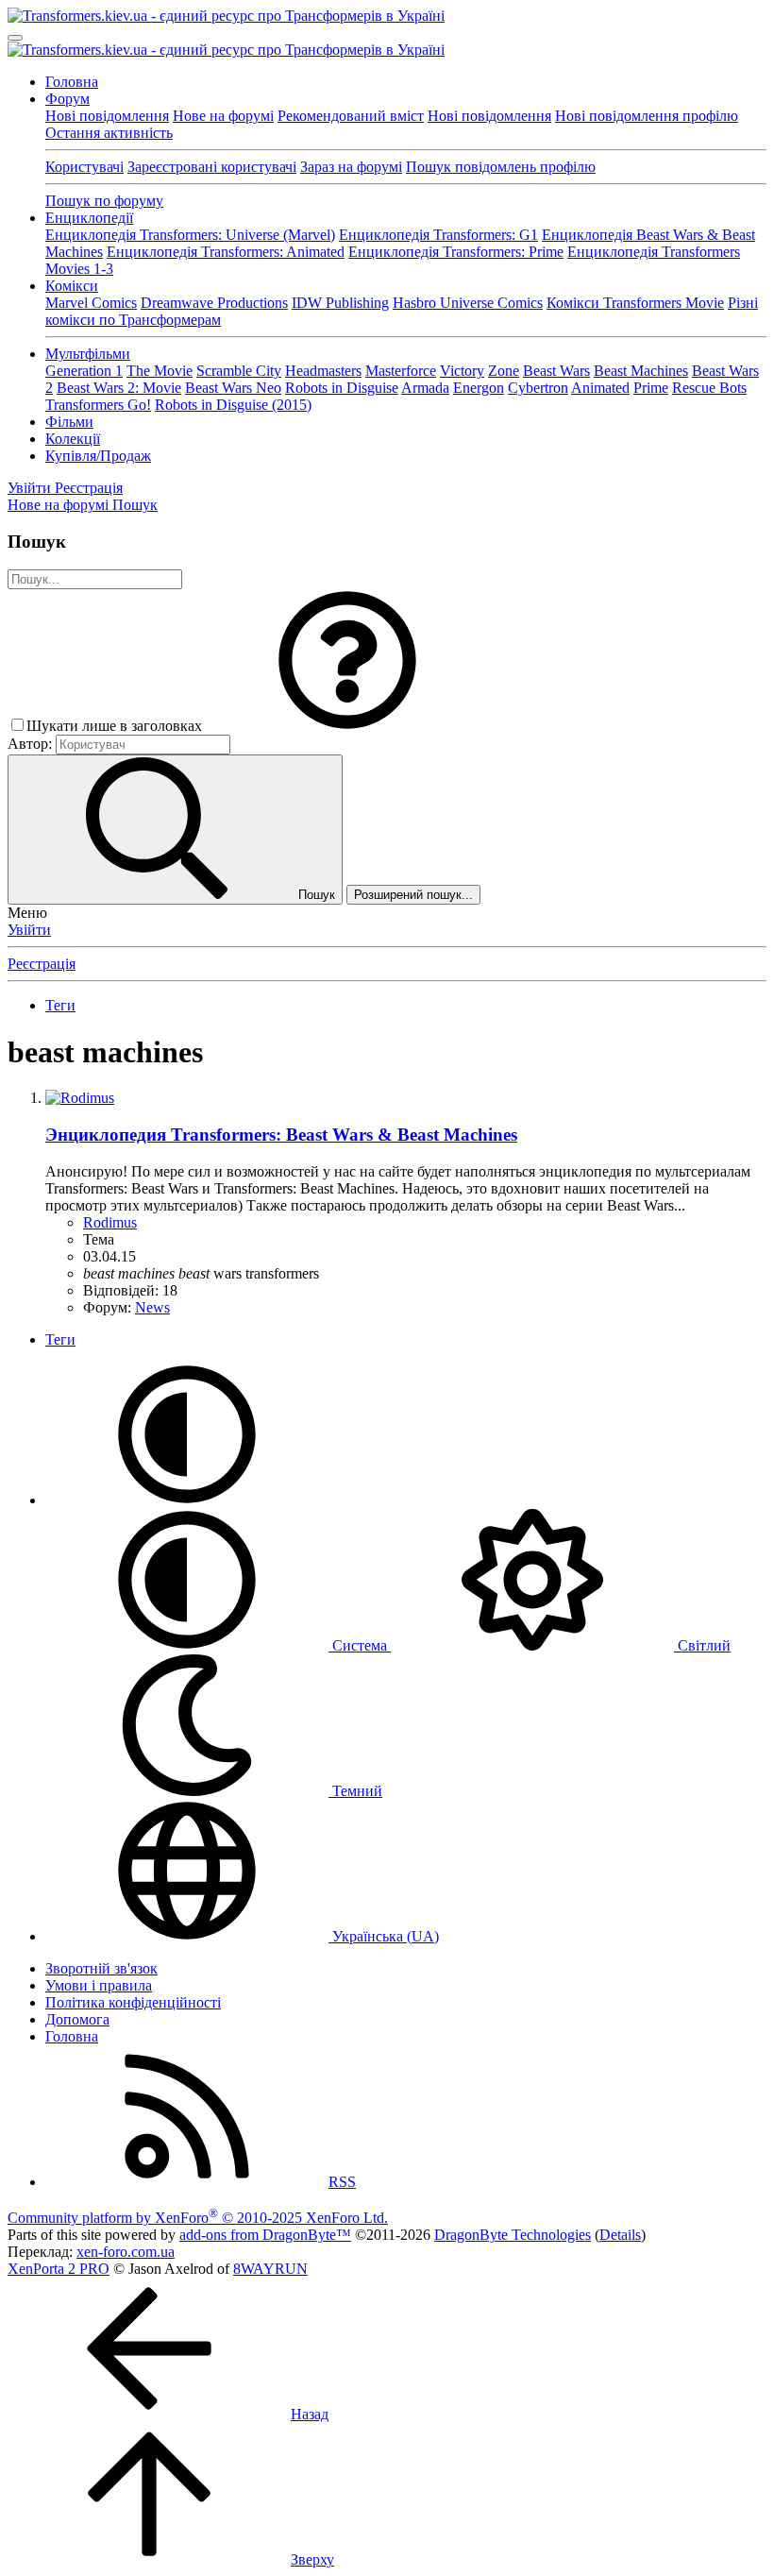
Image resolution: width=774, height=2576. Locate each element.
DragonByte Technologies (513, 2235)
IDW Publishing (340, 303)
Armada (425, 388)
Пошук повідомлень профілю (501, 167)
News (152, 1307)
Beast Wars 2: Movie (119, 388)
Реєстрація (42, 964)
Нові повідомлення (107, 116)
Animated (600, 388)
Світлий (702, 1645)
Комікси (72, 286)
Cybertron (538, 388)
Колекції (73, 439)
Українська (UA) (384, 1936)
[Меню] (15, 38)
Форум (67, 99)
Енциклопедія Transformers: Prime (456, 252)
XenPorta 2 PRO (59, 2269)
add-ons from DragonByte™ (265, 2235)
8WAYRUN (270, 2269)
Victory (462, 371)
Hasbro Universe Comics (468, 303)
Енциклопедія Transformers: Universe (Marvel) (190, 235)
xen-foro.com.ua (126, 2252)
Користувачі (84, 167)
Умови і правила (99, 1985)
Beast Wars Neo (233, 388)
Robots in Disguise (342, 388)
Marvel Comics (91, 303)
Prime (651, 388)
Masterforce (401, 371)
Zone (504, 371)
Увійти (29, 930)
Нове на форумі (223, 116)
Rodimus (110, 1222)
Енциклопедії (89, 218)
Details (620, 2235)
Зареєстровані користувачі (212, 167)
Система (360, 1645)
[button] (347, 726)
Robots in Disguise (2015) (233, 405)
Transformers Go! (98, 405)
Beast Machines (641, 371)
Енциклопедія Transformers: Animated (226, 252)
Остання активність (109, 133)
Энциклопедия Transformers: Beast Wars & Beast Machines (281, 1135)
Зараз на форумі (351, 167)
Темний (355, 1791)
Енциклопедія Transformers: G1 (438, 235)
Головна (72, 82)
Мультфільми (88, 354)
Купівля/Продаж (98, 456)
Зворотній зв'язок (101, 1968)
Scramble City (239, 371)
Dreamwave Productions (214, 303)
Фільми (69, 422)
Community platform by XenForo (198, 2218)
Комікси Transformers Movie (635, 303)
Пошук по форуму (104, 201)
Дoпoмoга (77, 2019)
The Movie (160, 371)
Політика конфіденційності (133, 2002)
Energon (479, 388)
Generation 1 (84, 371)
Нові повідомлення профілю (647, 116)
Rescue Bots (709, 388)
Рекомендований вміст (351, 116)
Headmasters (323, 371)
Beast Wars (556, 371)
